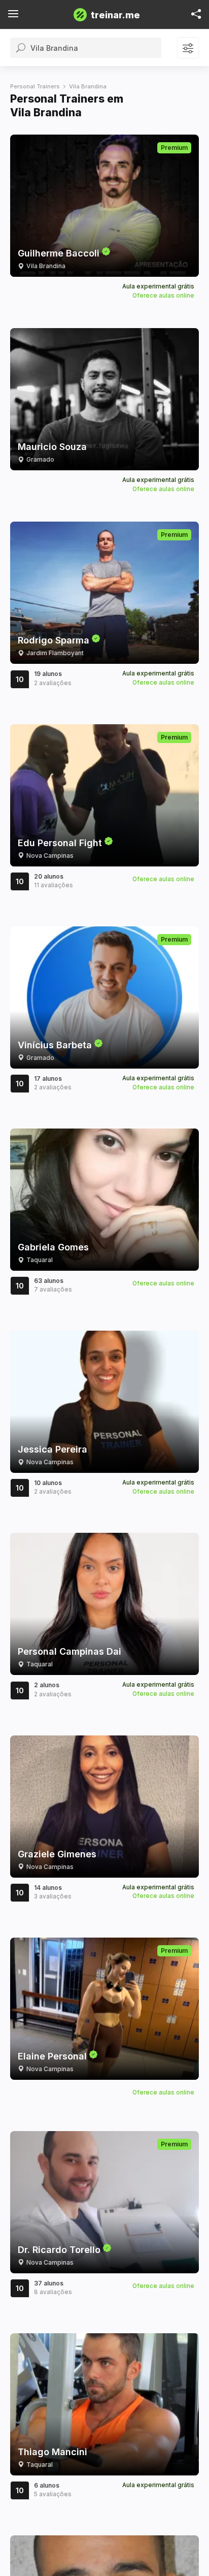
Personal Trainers (35, 86)
